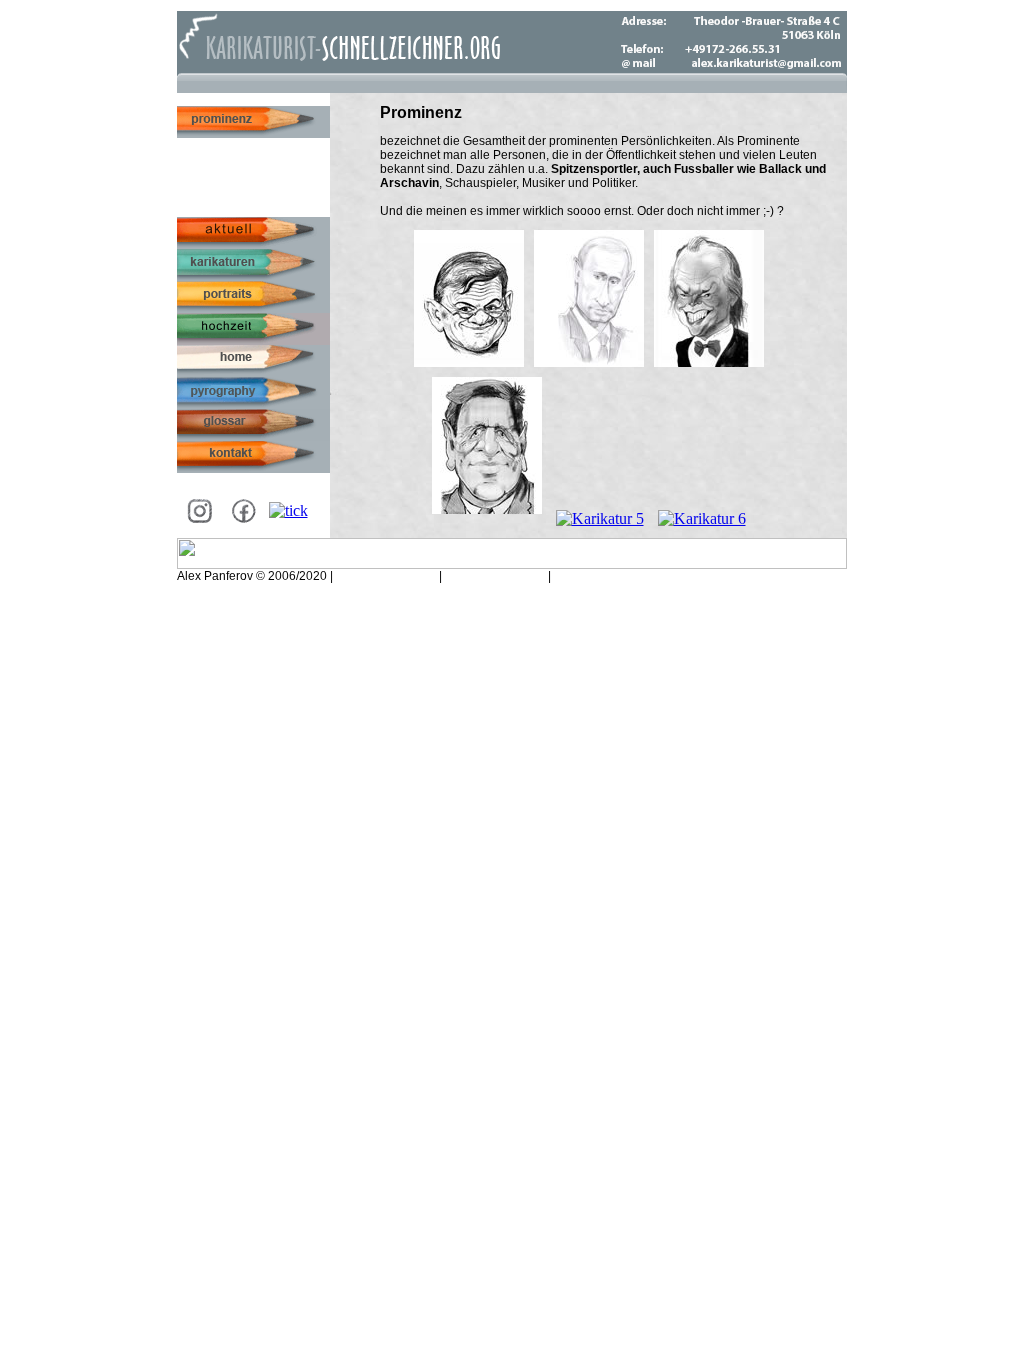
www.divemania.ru (496, 576)
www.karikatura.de (386, 576)
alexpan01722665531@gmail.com (648, 576)
